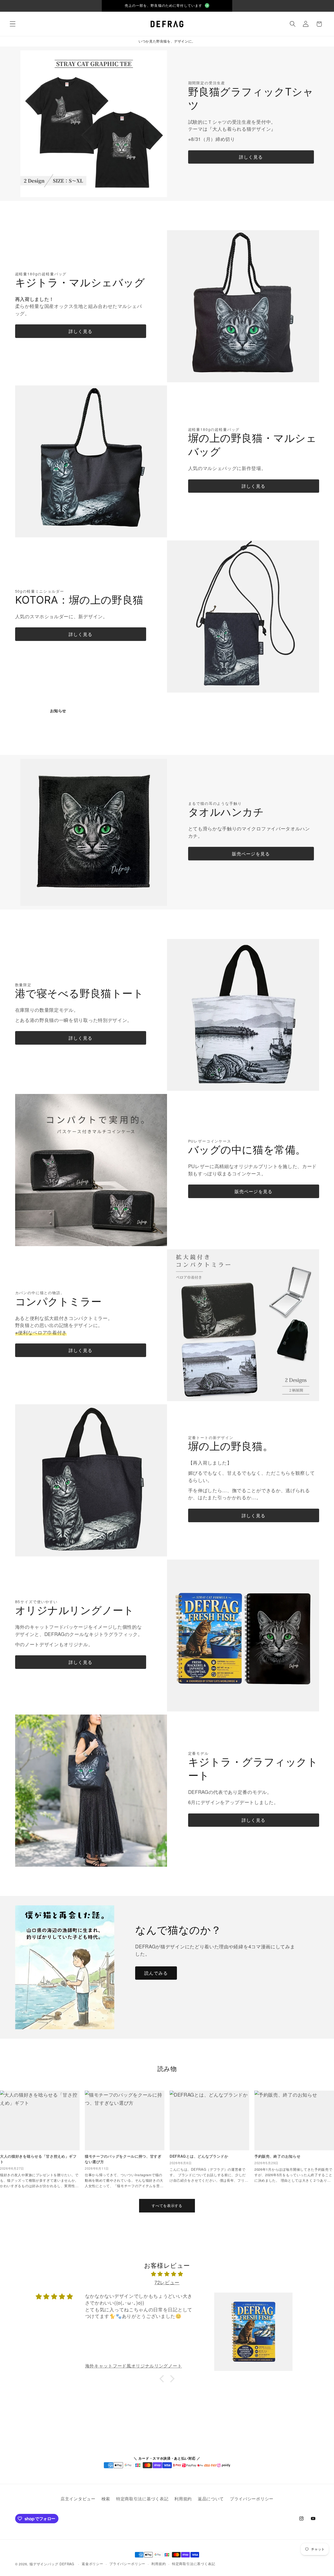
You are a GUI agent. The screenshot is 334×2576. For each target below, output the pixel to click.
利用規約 (183, 2499)
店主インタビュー (78, 2499)
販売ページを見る (251, 853)
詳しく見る (251, 157)
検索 (106, 2499)
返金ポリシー (93, 2564)
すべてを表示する (167, 2205)
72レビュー (167, 2282)
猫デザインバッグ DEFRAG (52, 2564)
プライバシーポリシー (252, 2499)
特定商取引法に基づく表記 (142, 2499)
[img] (167, 2274)
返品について (211, 2499)
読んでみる (156, 1973)
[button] (13, 24)
